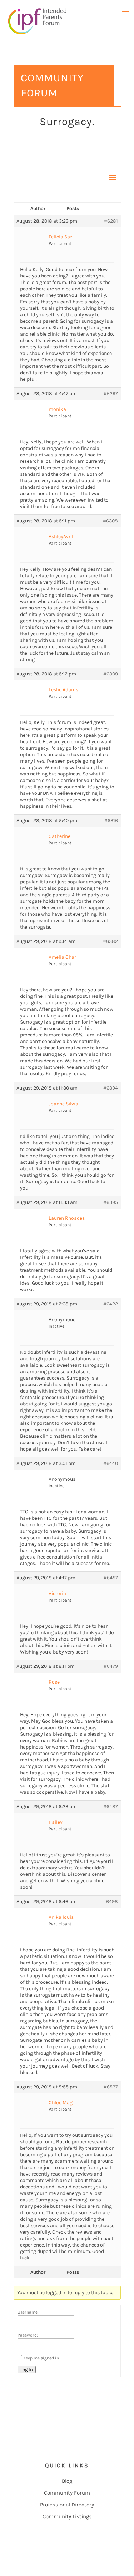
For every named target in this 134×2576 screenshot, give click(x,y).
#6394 (111, 1088)
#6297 (111, 393)
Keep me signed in (41, 2358)
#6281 (111, 221)
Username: (28, 2312)
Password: (28, 2335)
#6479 (111, 1666)
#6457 (111, 1578)
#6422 (111, 1304)
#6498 (110, 1901)
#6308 (110, 521)
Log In (27, 2370)
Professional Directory (67, 2505)
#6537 (111, 2087)
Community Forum (67, 2493)
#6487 (111, 1806)
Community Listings (67, 2516)
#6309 (111, 674)
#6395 (111, 1202)
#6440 (111, 1463)
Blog (67, 2481)
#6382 (110, 941)
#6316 (111, 820)
